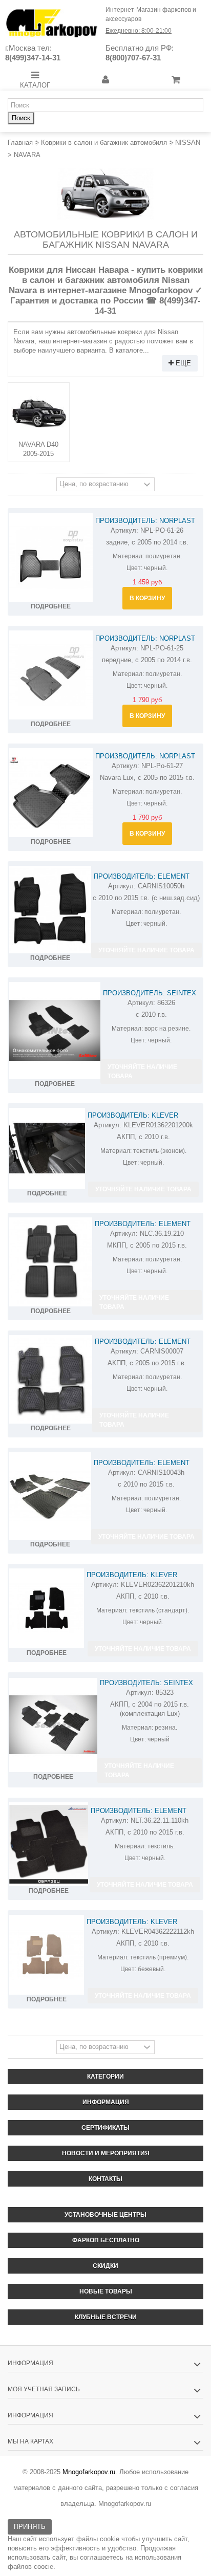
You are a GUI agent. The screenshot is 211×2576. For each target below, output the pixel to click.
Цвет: (134, 568)
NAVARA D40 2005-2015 (38, 449)
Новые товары (106, 2291)
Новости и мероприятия (106, 2153)
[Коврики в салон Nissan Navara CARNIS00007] (51, 1380)
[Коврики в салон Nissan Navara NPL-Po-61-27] (51, 793)
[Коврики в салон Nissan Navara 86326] (55, 1031)
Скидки (105, 2266)
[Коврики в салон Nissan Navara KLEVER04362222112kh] (47, 1955)
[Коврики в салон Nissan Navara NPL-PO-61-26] (51, 557)
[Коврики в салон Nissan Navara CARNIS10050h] (50, 910)
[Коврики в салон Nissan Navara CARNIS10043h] (50, 1496)
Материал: (128, 556)
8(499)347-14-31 (33, 58)
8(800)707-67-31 (133, 58)
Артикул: (124, 530)
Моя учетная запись (44, 2389)
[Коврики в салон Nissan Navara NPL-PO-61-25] (51, 675)
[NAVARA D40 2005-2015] (39, 413)
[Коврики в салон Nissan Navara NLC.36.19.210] (51, 1262)
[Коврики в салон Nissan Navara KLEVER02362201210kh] (47, 1608)
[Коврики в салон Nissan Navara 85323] (53, 1725)
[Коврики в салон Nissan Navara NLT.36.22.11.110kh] (49, 1844)
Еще (182, 363)
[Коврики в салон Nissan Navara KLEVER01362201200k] (47, 1148)
